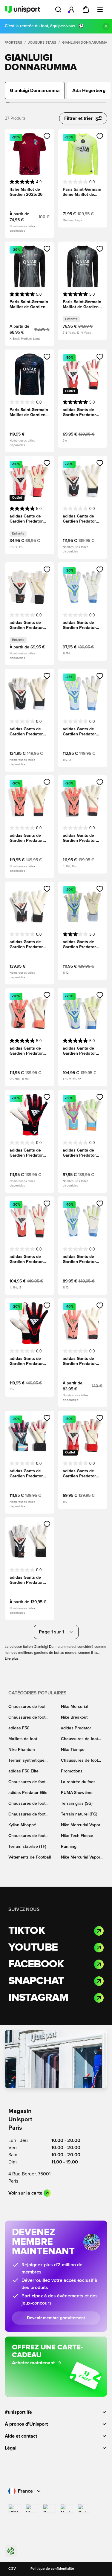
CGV (12, 2569)
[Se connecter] (71, 10)
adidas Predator (76, 1728)
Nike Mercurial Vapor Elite (81, 1858)
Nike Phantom (22, 1750)
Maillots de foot (23, 1739)
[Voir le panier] (86, 10)
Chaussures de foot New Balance (27, 1836)
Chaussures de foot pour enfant (27, 1804)
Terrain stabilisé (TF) (27, 1847)
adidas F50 (19, 1728)
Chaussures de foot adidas (79, 1739)
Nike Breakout (74, 1717)
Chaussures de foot (27, 1707)
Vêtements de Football (30, 1857)
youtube (33, 1948)
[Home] (22, 10)
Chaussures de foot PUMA (27, 1782)
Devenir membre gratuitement (56, 2318)
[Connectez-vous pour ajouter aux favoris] (47, 136)
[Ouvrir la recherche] (58, 10)
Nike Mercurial (75, 1707)
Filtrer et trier (78, 118)
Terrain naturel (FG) (79, 1814)
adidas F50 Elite (23, 1771)
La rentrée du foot (78, 1782)
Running (69, 1847)
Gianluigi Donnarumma (85, 43)
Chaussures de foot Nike (27, 1718)
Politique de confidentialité (52, 2569)
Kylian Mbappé (22, 1825)
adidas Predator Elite (28, 1793)
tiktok (27, 1931)
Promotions (72, 1771)
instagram (38, 1998)
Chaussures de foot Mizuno (27, 1815)
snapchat (36, 1981)
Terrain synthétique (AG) (26, 1761)
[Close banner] (106, 26)
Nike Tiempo (73, 1750)
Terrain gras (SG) (77, 1804)
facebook (36, 1964)
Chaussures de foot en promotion (79, 1761)
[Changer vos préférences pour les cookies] (11, 2551)
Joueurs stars (42, 43)
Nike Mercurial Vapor (81, 1825)
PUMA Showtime (77, 1793)
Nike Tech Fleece (77, 1836)
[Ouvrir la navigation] (100, 10)
